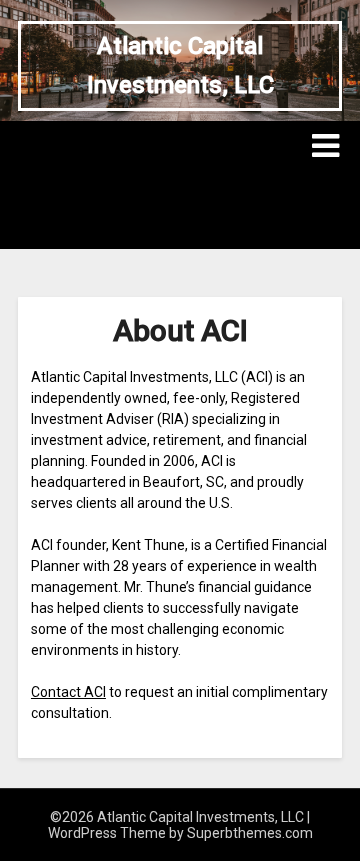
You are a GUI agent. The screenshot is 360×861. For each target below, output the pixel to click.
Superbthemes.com (250, 833)
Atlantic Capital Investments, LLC (180, 65)
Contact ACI (68, 692)
